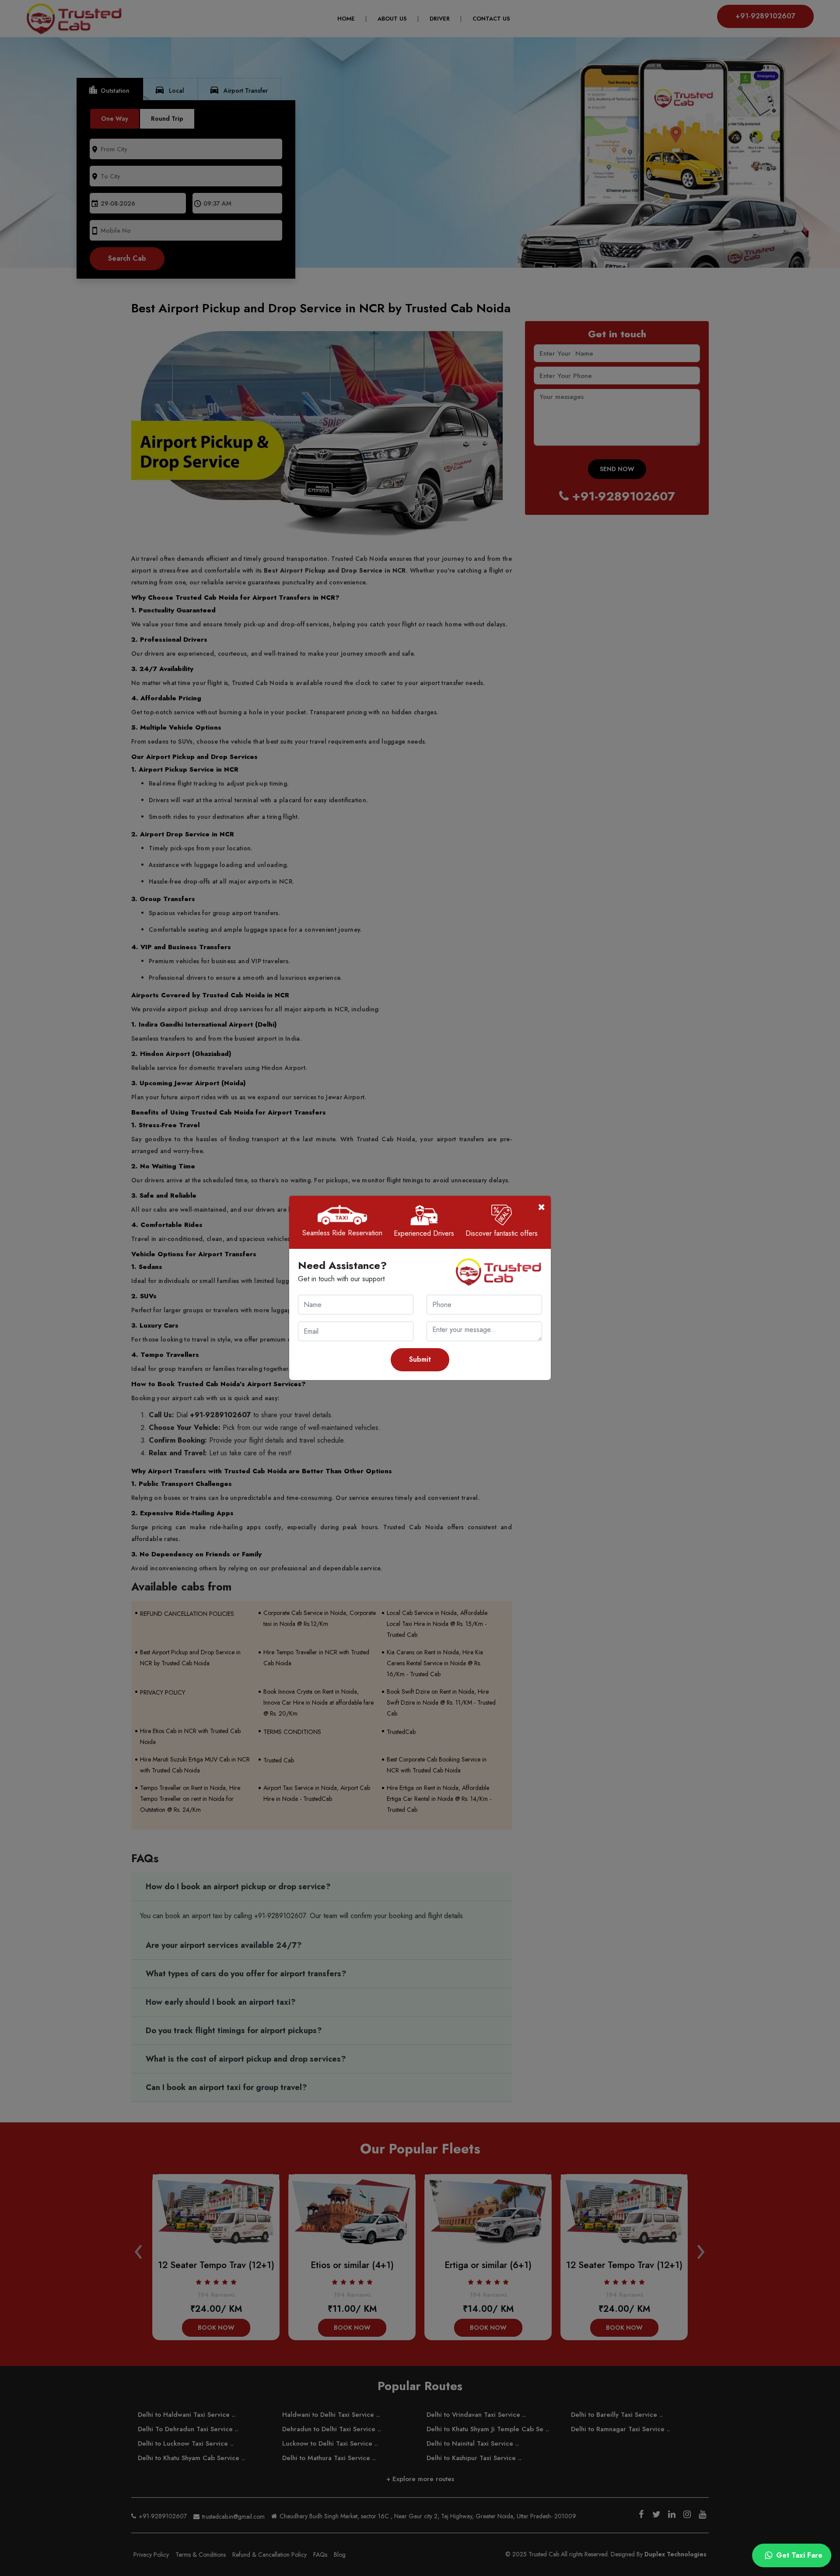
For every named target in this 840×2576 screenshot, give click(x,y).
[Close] (542, 1207)
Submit (420, 1359)
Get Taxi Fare (798, 2555)
